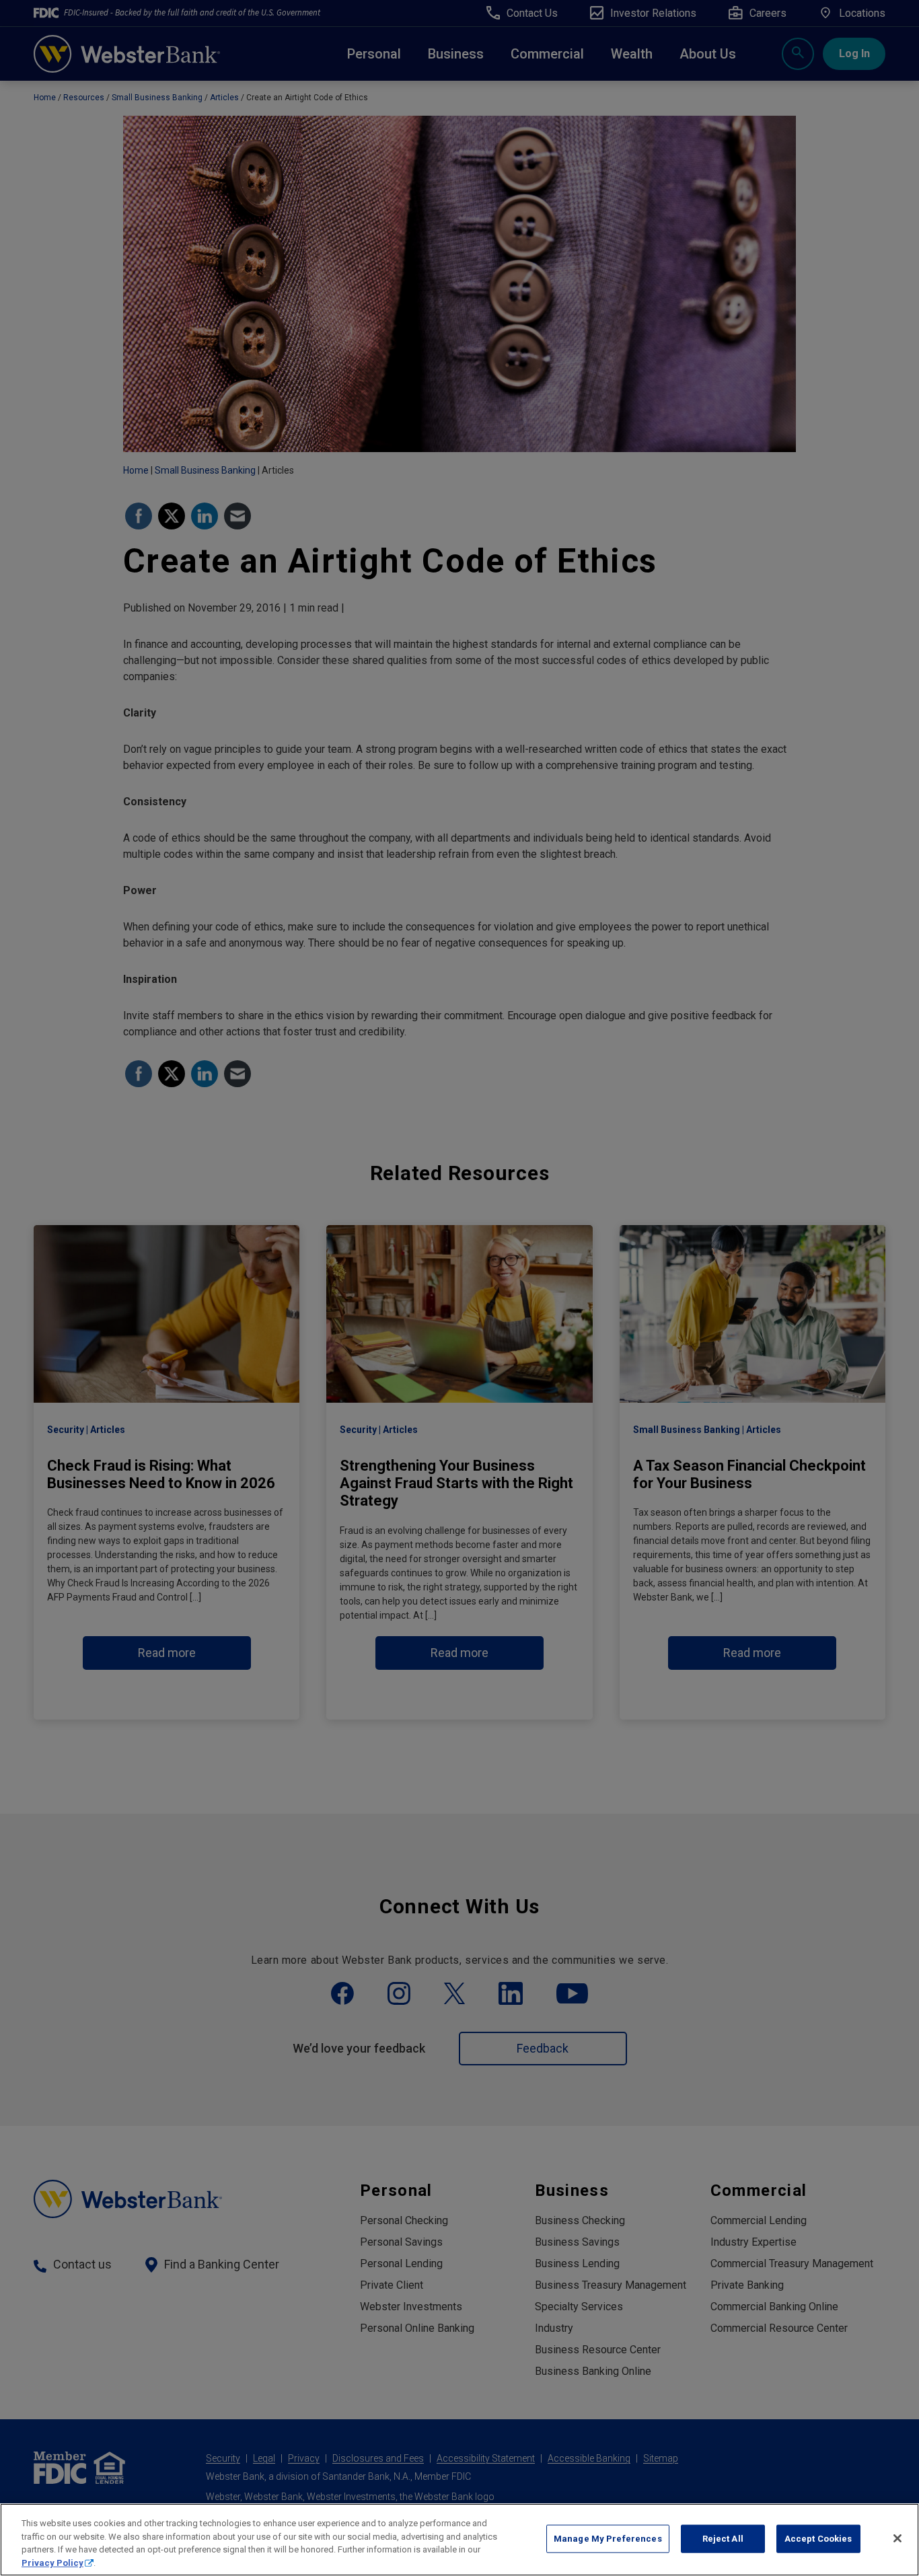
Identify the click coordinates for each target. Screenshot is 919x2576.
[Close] (897, 2538)
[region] (459, 2540)
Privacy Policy (52, 2562)
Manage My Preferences (608, 2539)
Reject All (723, 2539)
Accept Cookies (818, 2539)
